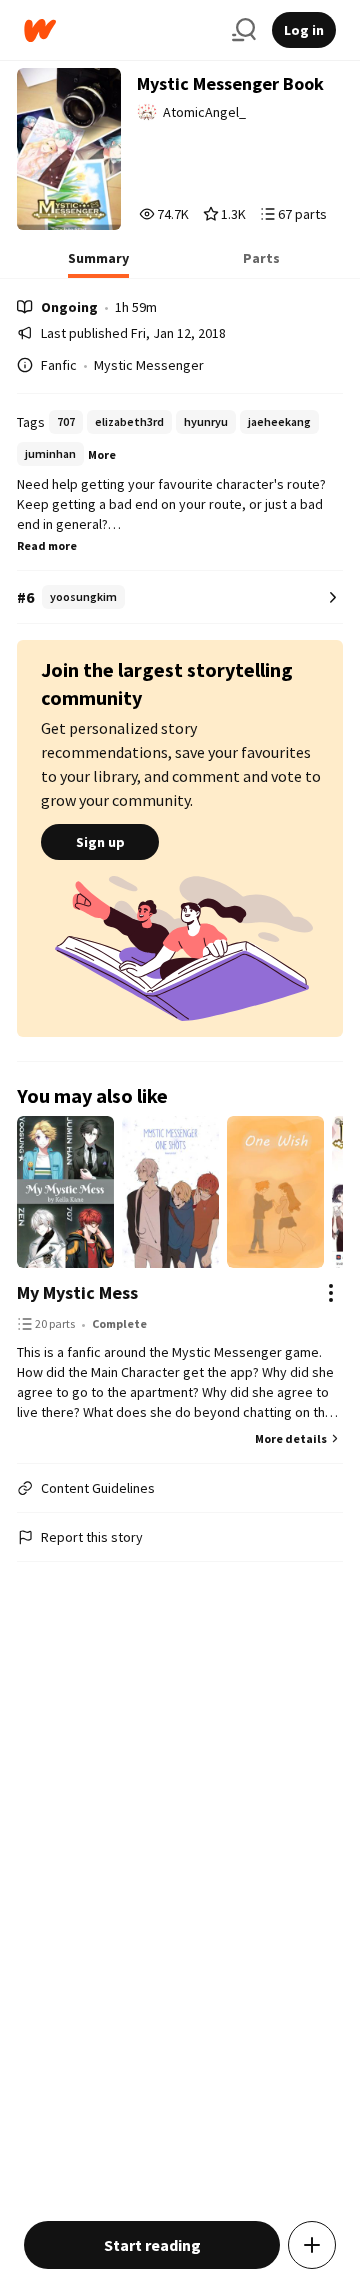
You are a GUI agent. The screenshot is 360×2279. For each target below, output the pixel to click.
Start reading (152, 2245)
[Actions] (331, 1293)
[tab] (98, 264)
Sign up (100, 842)
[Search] (244, 30)
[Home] (120, 30)
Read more (47, 545)
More (102, 454)
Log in (304, 30)
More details (291, 1438)
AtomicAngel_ (204, 112)
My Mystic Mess (77, 1292)
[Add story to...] (312, 2245)
